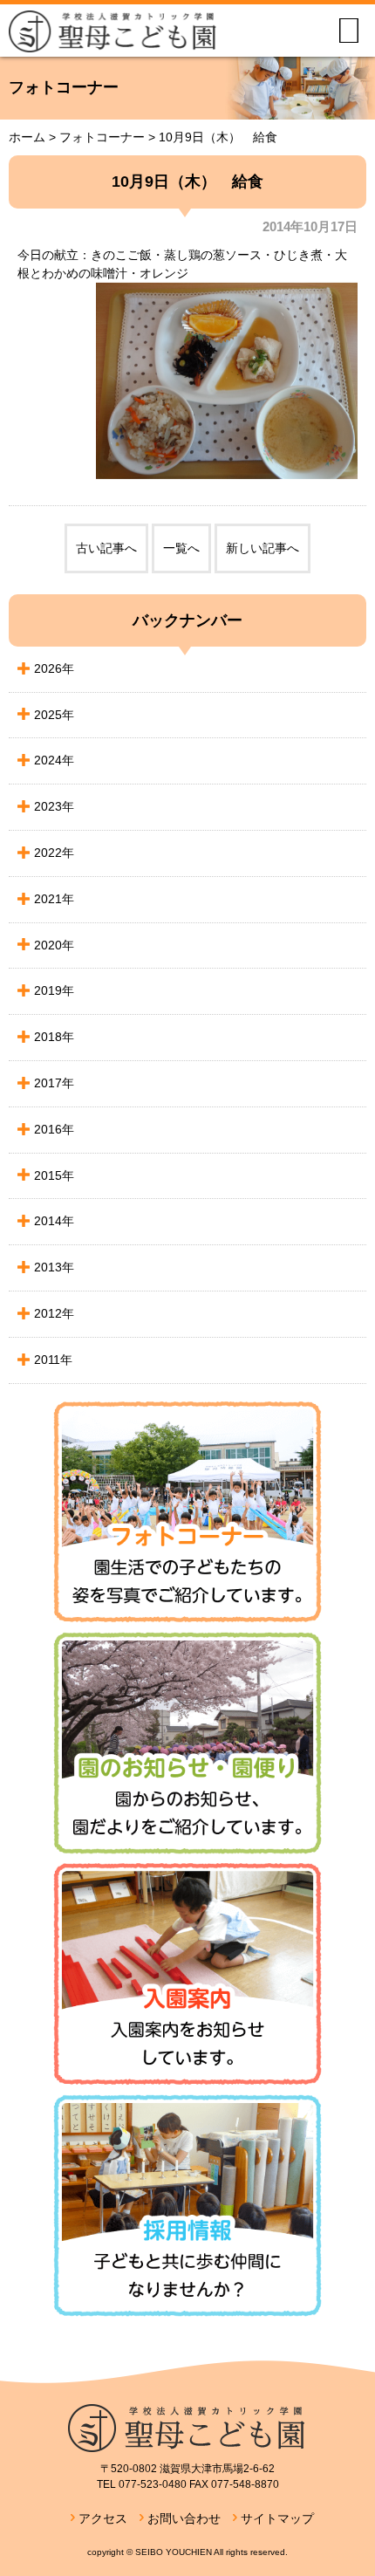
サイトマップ (277, 2518)
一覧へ (181, 548)
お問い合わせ (184, 2518)
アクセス (103, 2518)
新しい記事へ (262, 548)
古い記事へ (106, 548)
